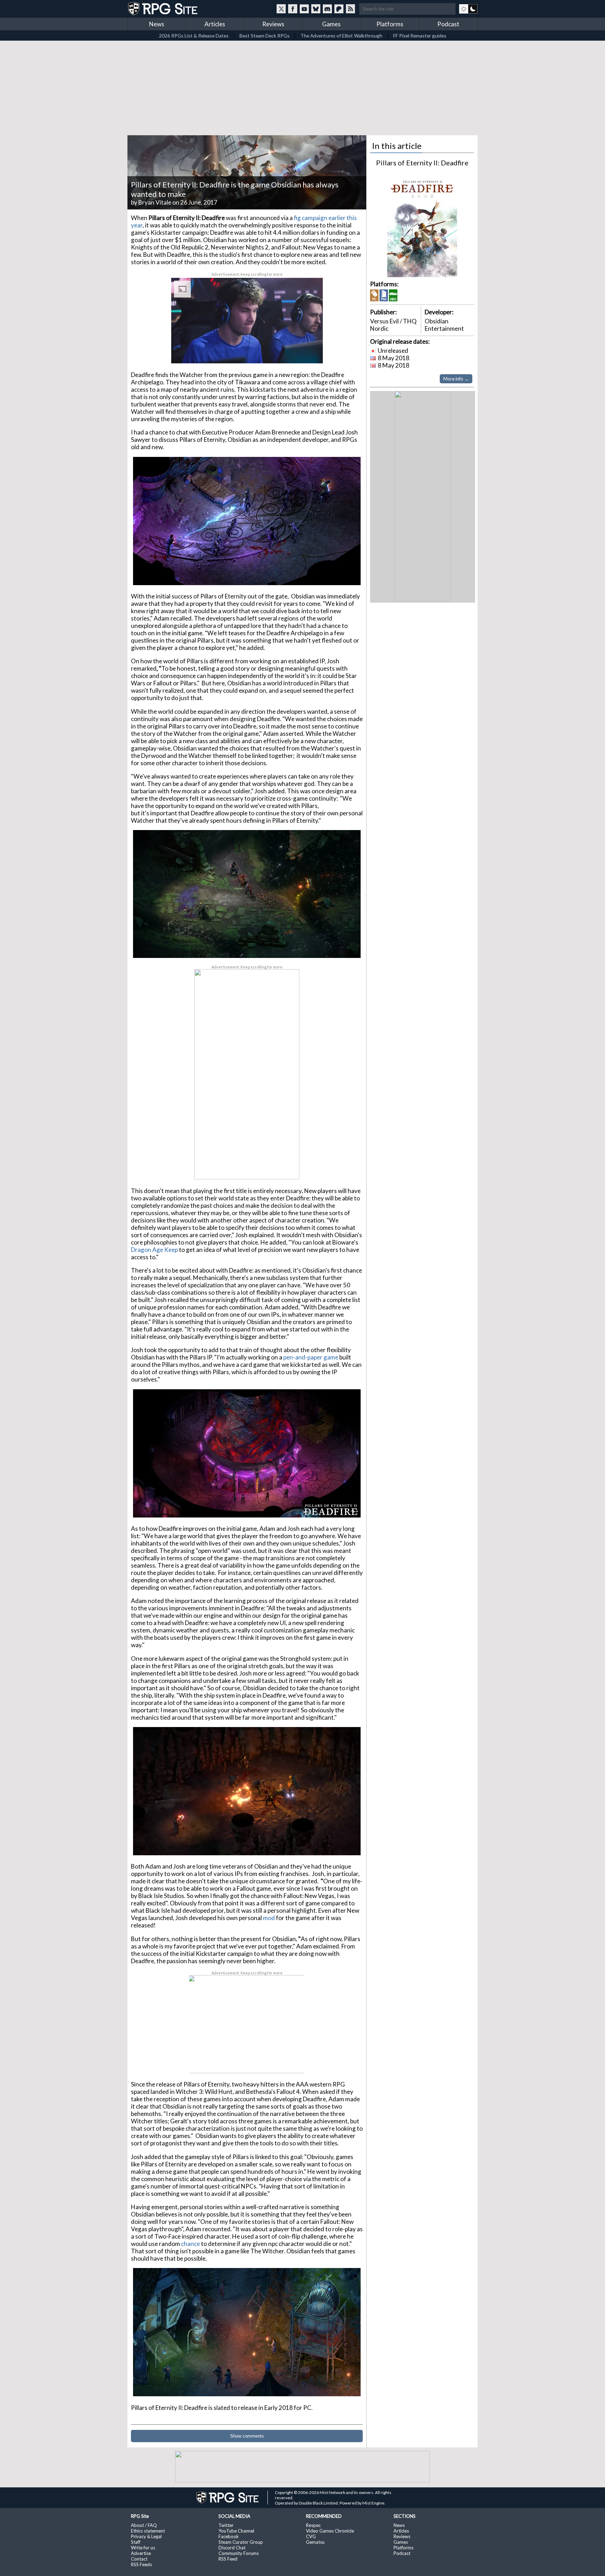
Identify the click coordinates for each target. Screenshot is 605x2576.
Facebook (229, 2536)
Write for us (143, 2548)
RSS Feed (228, 2559)
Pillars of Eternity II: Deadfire (422, 163)
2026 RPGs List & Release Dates (194, 36)
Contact (139, 2559)
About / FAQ (144, 2525)
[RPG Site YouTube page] (304, 9)
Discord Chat (232, 2548)
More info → (456, 379)
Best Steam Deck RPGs (265, 36)
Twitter (226, 2525)
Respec (313, 2525)
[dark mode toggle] (468, 9)
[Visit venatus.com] (309, 352)
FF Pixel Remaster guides (420, 36)
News (157, 24)
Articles (215, 24)
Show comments (247, 2436)
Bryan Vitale (155, 202)
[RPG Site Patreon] (339, 9)
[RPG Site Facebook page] (293, 9)
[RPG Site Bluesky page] (316, 9)
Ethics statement (148, 2531)
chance (191, 2244)
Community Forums (239, 2553)
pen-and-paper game (311, 1357)
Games (331, 24)
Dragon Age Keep (154, 1250)
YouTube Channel (236, 2531)
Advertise (141, 2553)
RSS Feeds (141, 2564)
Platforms (390, 24)
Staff (136, 2542)
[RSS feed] (350, 9)
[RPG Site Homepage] (164, 9)
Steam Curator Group (241, 2542)
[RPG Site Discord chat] (327, 9)
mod (269, 1918)
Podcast (448, 24)
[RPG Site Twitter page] (281, 9)
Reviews (273, 24)
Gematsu (315, 2542)
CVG (311, 2536)
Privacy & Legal (146, 2536)
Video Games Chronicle (330, 2531)
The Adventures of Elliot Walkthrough (341, 36)
